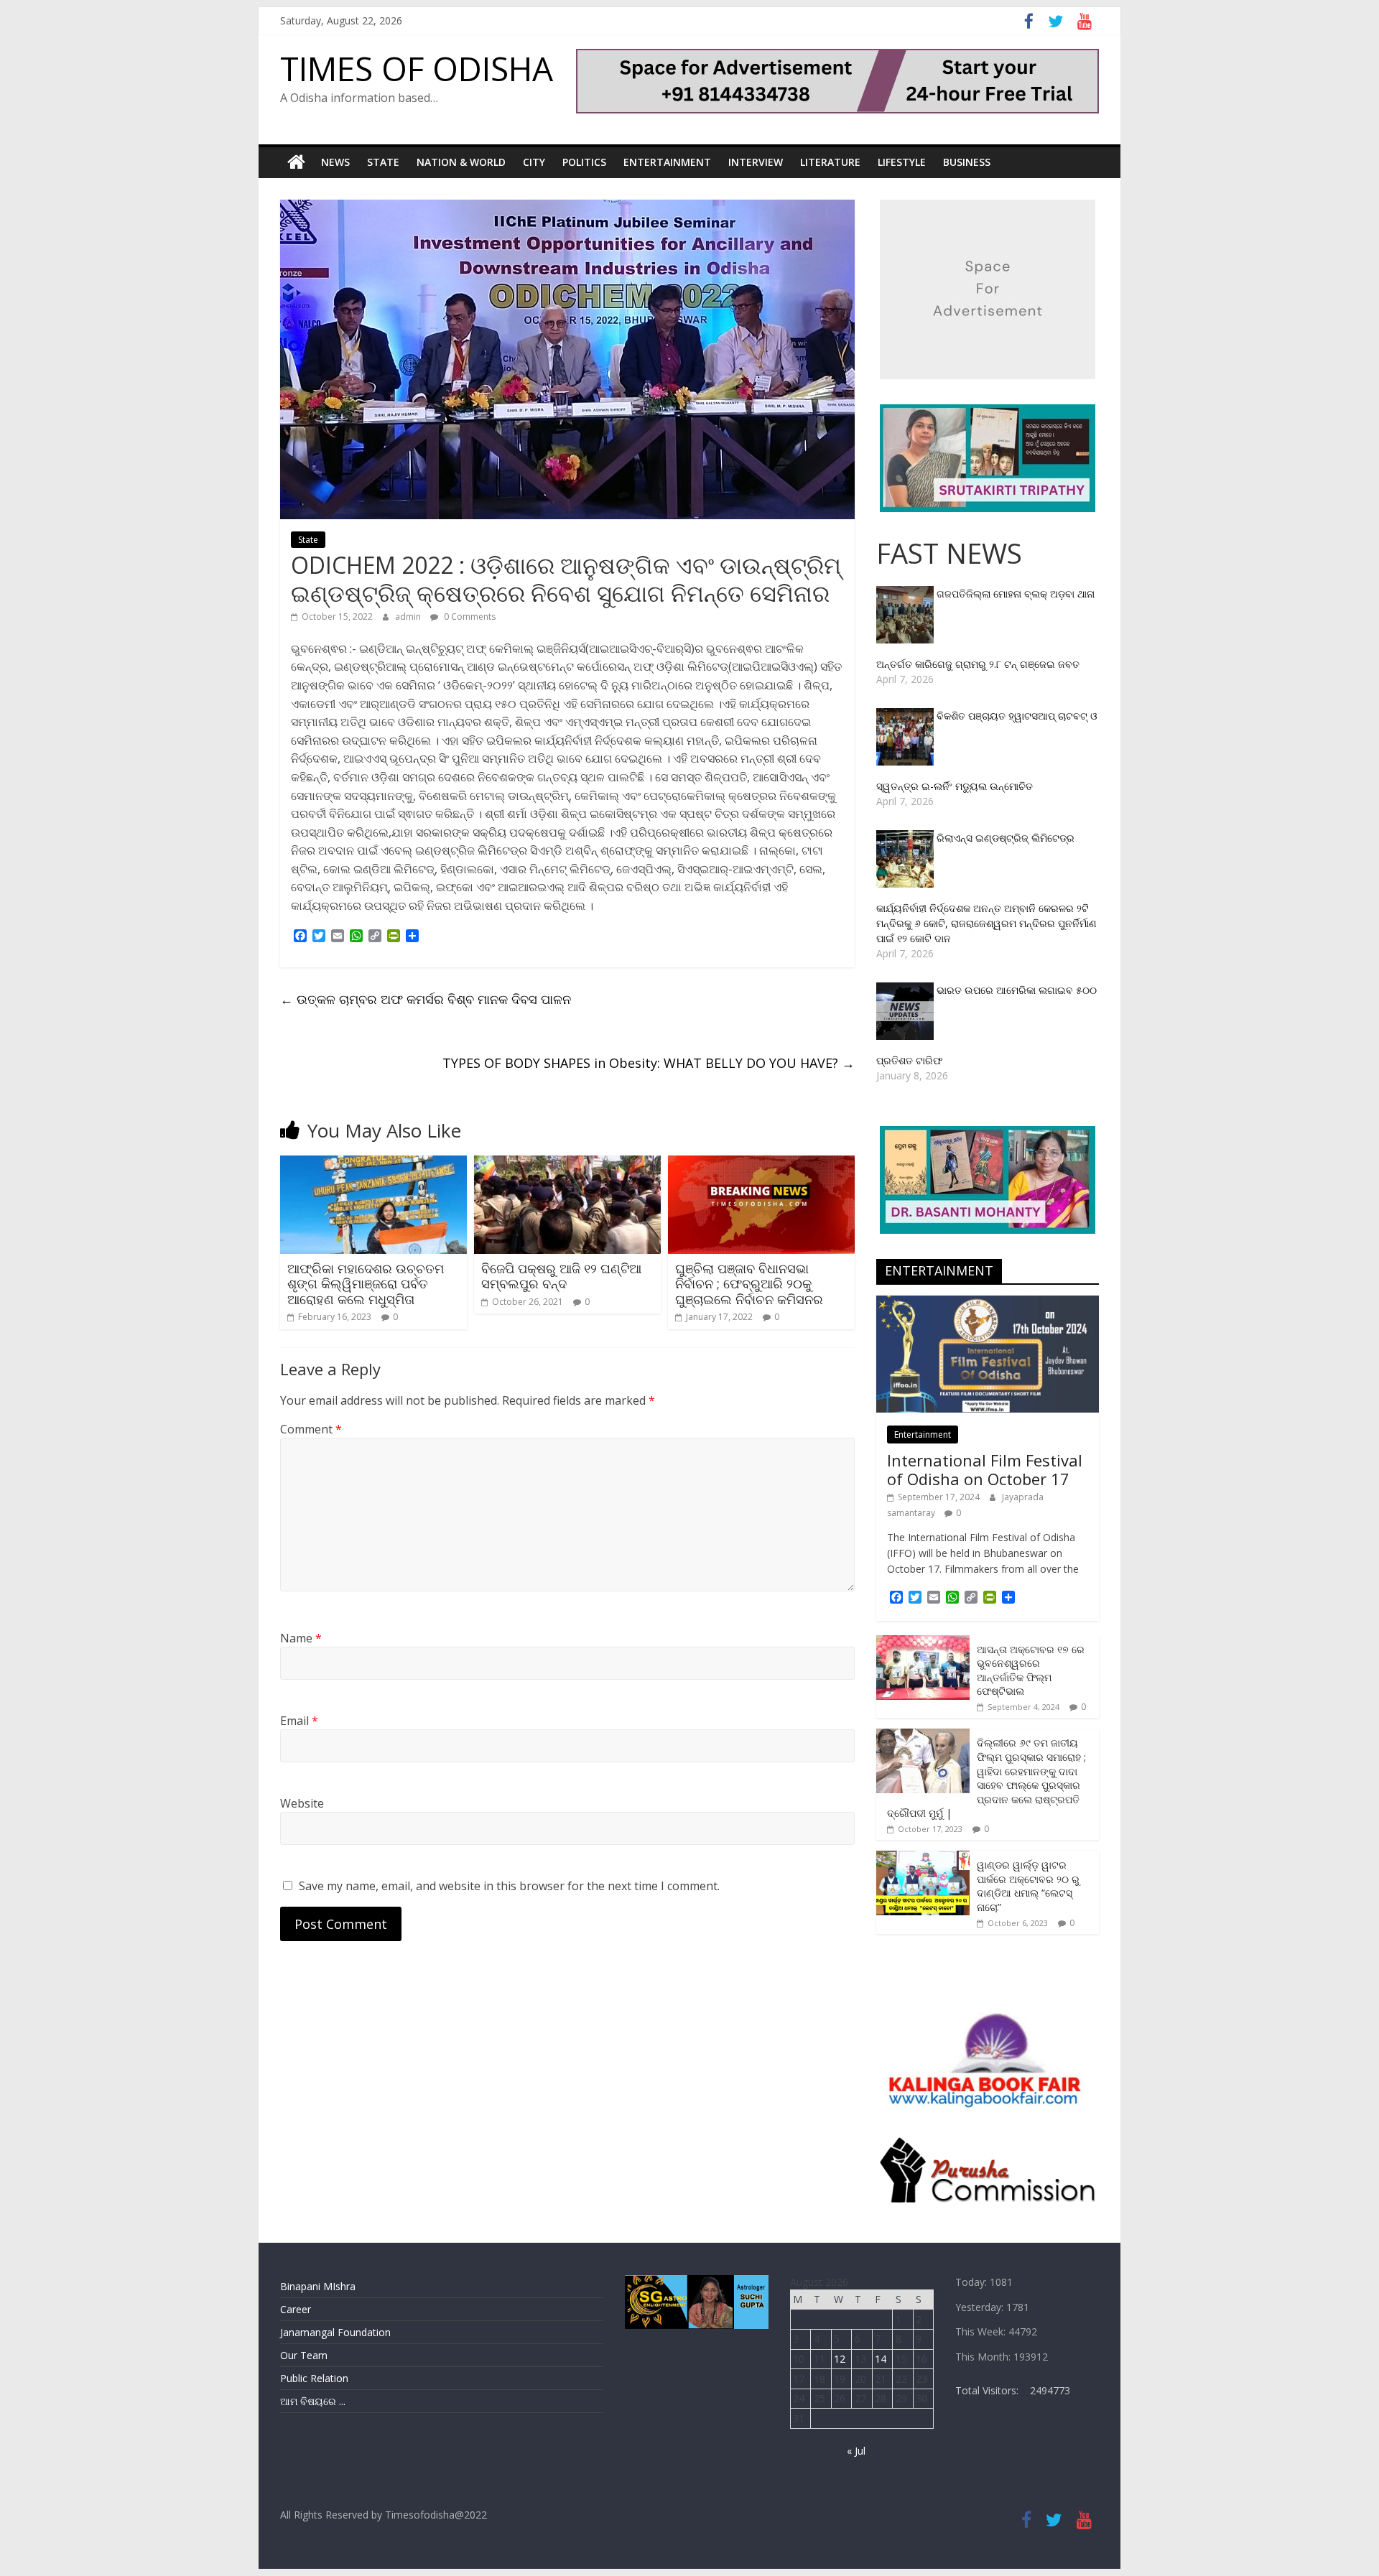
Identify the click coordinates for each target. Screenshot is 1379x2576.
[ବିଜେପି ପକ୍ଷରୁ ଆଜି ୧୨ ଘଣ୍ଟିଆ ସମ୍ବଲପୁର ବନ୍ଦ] (567, 1164)
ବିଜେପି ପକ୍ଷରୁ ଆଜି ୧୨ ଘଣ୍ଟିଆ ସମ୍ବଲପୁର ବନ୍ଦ (561, 1276)
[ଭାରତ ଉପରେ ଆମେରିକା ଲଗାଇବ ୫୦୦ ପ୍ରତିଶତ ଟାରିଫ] (906, 990)
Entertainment (667, 162)
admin (409, 617)
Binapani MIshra (318, 2286)
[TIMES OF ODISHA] (296, 162)
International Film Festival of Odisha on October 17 (985, 1469)
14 (881, 2359)
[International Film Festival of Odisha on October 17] (988, 1303)
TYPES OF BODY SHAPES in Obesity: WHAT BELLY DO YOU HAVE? (649, 1063)
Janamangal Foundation (335, 2332)
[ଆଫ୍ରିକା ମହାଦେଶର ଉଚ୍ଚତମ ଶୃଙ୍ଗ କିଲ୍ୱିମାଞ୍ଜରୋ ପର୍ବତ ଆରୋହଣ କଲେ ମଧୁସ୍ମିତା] (373, 1164)
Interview (756, 162)
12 (840, 2359)
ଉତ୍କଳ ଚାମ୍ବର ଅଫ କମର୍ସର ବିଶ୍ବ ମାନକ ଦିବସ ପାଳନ (426, 999)
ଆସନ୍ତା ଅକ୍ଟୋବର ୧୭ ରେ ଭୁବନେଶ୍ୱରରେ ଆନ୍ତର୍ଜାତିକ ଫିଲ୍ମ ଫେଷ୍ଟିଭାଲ (1031, 1670)
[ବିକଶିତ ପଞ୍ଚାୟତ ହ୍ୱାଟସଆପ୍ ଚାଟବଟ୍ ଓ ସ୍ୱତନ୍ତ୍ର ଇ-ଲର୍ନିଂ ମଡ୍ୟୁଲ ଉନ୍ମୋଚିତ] (906, 716)
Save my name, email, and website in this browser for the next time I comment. (509, 1886)
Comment (311, 1429)
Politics (584, 162)
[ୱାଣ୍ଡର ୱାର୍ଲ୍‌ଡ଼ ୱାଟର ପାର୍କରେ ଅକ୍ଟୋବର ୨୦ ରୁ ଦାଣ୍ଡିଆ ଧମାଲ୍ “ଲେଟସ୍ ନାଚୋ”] (923, 1858)
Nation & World (461, 162)
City (534, 162)
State (383, 162)
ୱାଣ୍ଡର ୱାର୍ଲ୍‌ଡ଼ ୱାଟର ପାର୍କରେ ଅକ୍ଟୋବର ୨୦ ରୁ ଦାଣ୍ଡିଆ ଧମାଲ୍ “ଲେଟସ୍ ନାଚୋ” (1028, 1886)
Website (302, 1803)
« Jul (856, 2451)
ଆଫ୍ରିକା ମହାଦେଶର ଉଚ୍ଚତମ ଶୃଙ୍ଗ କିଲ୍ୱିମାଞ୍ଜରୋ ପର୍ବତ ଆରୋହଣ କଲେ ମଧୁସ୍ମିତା (366, 1284)
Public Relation (314, 2378)
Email (299, 1721)
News (335, 162)
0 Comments (469, 617)
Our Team (304, 2355)
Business (967, 162)
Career (296, 2309)
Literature (830, 162)
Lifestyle (902, 162)
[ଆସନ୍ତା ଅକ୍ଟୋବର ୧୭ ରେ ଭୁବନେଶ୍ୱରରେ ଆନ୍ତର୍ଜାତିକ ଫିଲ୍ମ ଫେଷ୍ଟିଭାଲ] (923, 1643)
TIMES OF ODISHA (417, 68)
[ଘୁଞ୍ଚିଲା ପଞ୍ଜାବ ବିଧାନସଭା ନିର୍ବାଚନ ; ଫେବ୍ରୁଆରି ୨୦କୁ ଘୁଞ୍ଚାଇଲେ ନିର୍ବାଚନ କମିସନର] (761, 1164)
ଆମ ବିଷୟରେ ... (313, 2401)
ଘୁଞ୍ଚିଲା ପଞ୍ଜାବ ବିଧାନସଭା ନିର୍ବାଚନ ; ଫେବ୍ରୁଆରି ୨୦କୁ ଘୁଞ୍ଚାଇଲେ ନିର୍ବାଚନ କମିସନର (749, 1284)
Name (301, 1638)
